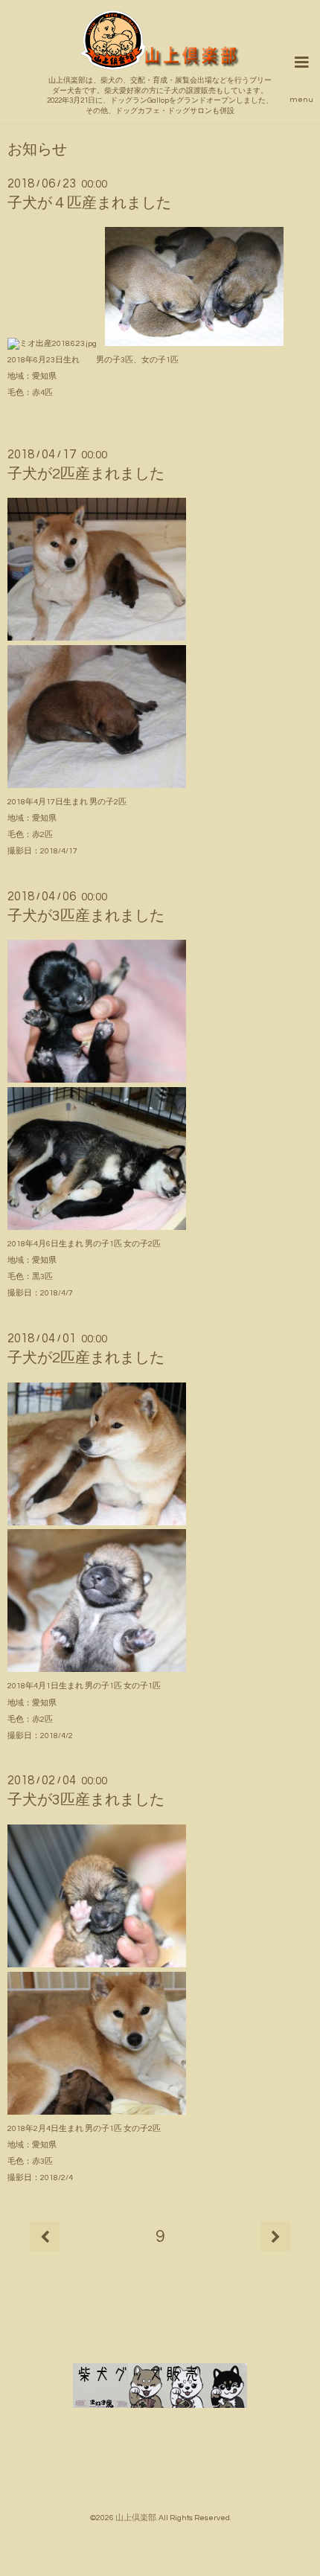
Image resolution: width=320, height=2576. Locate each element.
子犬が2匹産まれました (86, 474)
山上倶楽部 (136, 2518)
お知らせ (37, 150)
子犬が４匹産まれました (89, 203)
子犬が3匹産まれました (86, 916)
